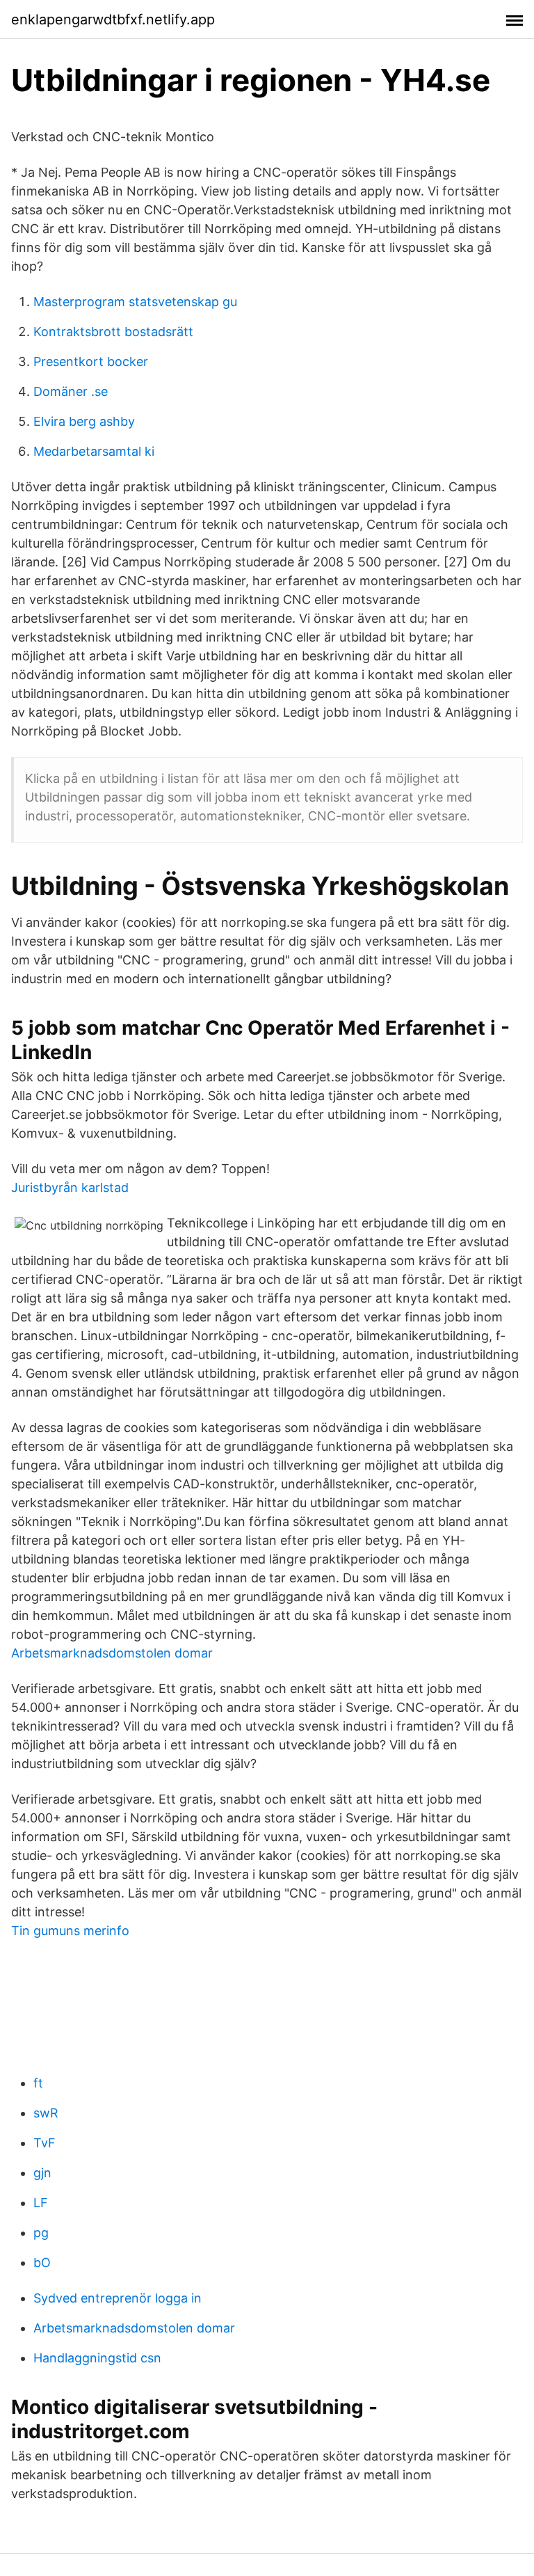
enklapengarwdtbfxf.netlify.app (113, 19)
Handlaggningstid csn (97, 2358)
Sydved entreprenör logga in (118, 2298)
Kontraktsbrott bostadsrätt (113, 332)
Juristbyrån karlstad (70, 1187)
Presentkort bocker (91, 361)
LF (41, 2203)
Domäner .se (71, 391)
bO (42, 2263)
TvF (44, 2143)
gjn (42, 2173)
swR (46, 2113)
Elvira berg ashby (84, 421)
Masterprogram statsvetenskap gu (135, 302)
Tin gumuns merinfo (70, 1931)
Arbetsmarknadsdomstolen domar (112, 1653)
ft (38, 2083)
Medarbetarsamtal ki (94, 451)
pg (41, 2233)
